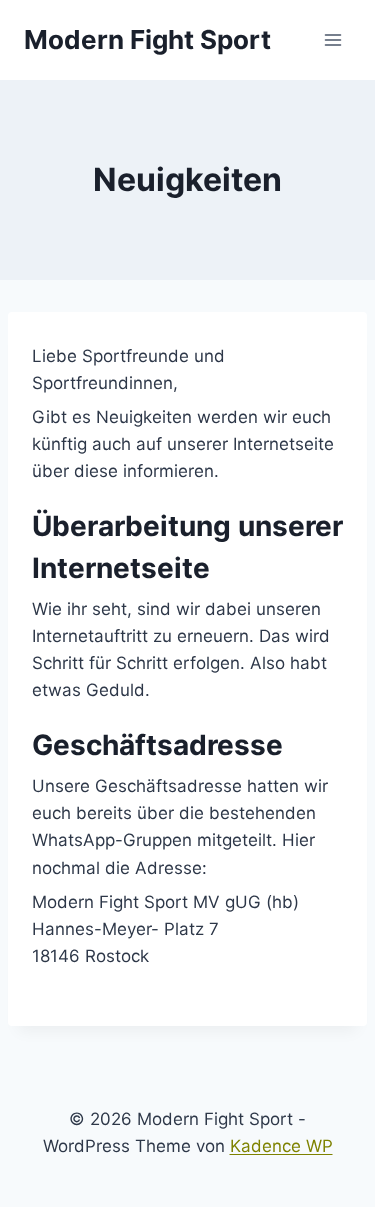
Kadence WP (281, 1146)
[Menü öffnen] (332, 39)
